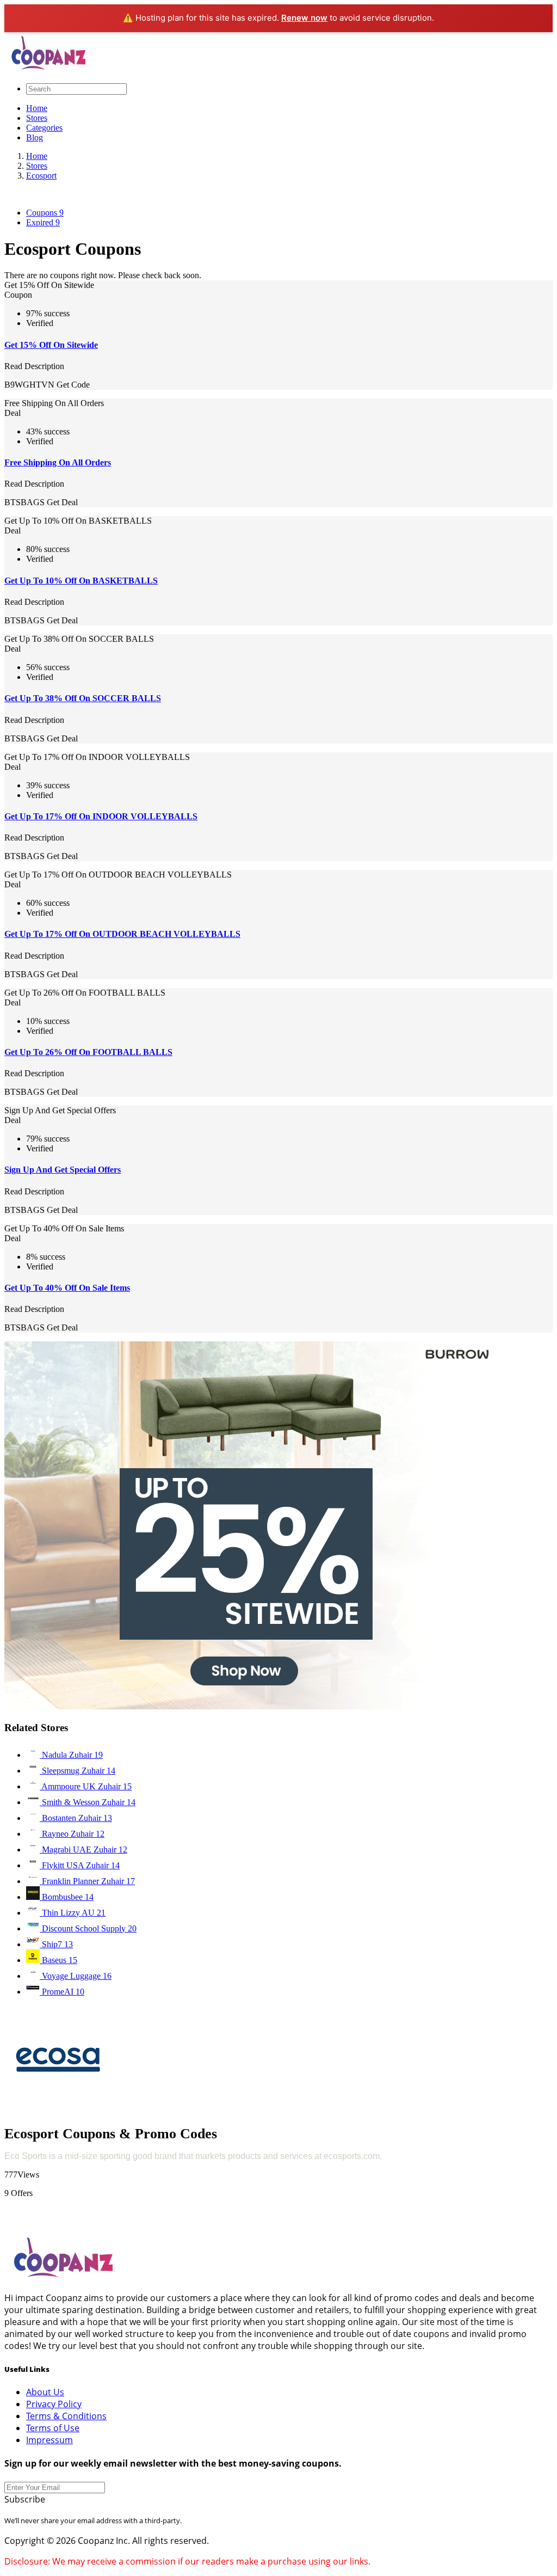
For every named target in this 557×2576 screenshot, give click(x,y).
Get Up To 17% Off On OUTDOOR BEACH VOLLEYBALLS (122, 934)
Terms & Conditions (66, 2416)
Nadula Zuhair (71, 1755)
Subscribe (25, 2499)
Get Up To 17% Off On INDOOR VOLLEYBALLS (101, 816)
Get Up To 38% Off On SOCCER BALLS (83, 698)
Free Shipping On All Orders (58, 462)
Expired (43, 222)
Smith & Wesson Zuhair (88, 1802)
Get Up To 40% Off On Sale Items (67, 1288)
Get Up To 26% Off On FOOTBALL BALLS (88, 1052)
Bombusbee (67, 1897)
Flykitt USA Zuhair (80, 1865)
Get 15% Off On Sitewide (51, 345)
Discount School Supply (88, 1928)
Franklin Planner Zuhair (87, 1881)
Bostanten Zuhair (76, 1818)
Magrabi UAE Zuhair (83, 1850)
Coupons (45, 213)
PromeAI (62, 1992)
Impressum (49, 2440)
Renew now (304, 18)
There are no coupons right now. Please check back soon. (103, 275)
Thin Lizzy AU (73, 1913)
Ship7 (56, 1944)
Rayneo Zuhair (72, 1834)
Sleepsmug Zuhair (78, 1771)
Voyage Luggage (76, 1976)
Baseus (58, 1960)
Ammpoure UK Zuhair (86, 1786)
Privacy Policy (54, 2404)
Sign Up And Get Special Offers (63, 1170)
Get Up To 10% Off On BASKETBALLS (81, 581)
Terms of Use (53, 2428)
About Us (45, 2392)
